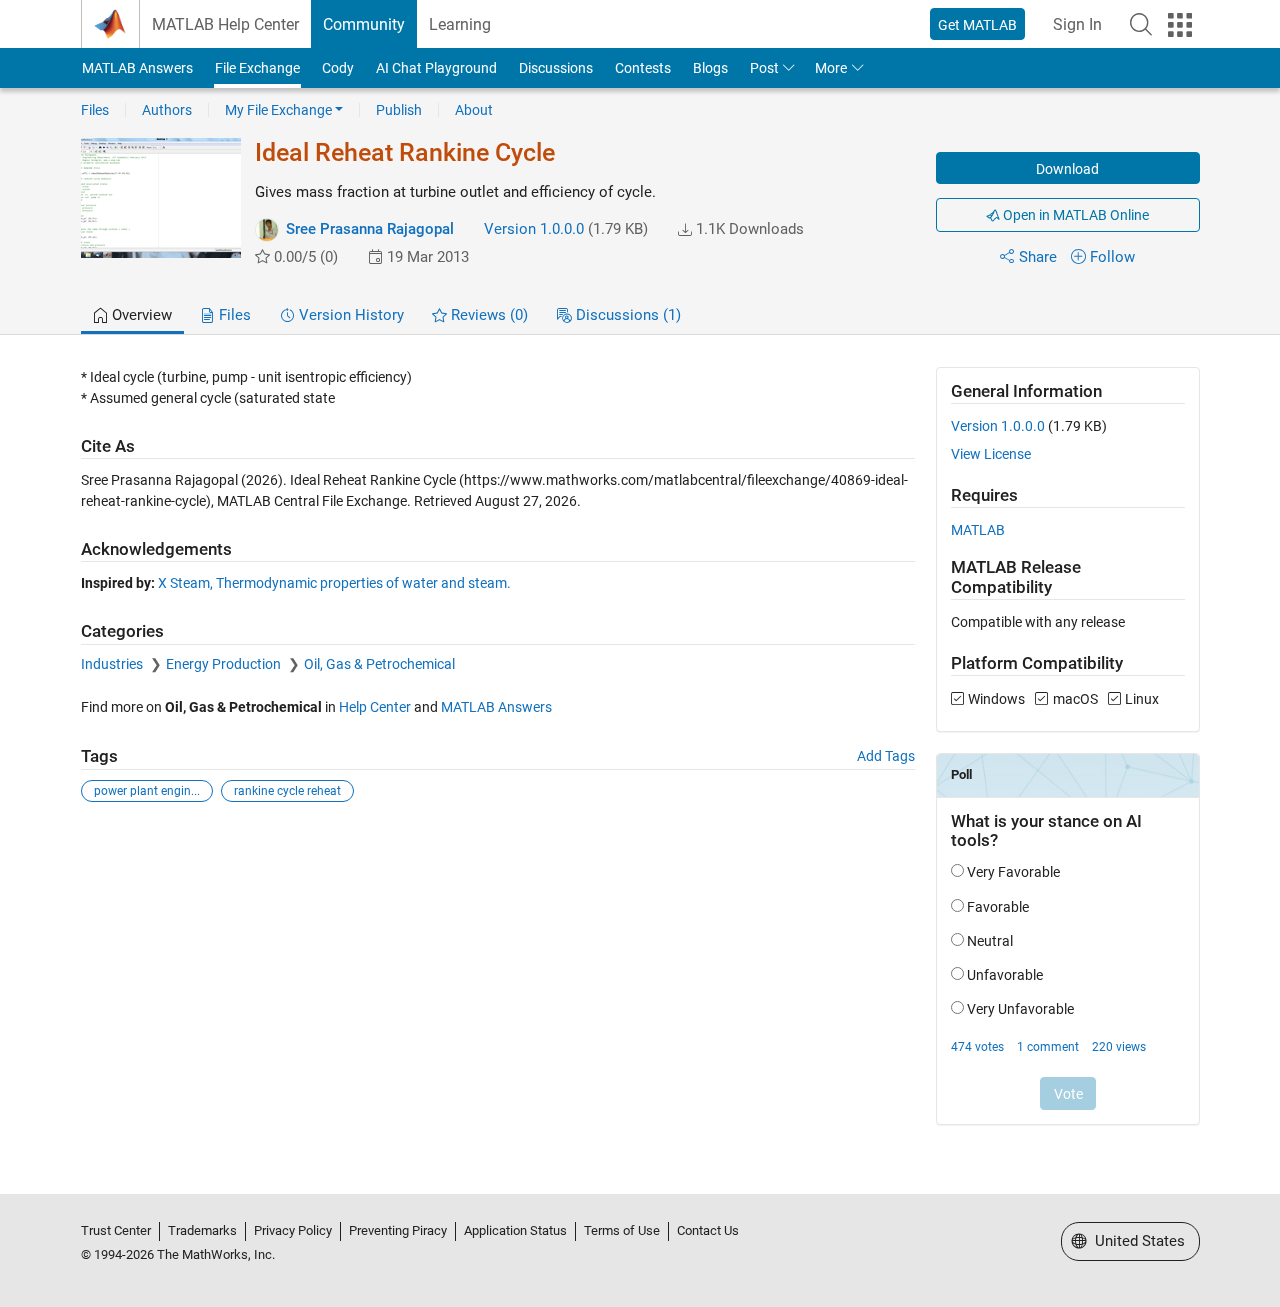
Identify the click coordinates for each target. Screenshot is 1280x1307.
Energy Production (225, 664)
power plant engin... (147, 791)
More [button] (831, 68)
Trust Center (116, 1230)
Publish (399, 110)
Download (1067, 169)
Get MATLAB (977, 25)
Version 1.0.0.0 (534, 229)
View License (991, 454)
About (474, 110)
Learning (460, 24)
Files (95, 110)
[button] (1141, 24)
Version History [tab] (349, 315)
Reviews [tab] (487, 315)
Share (1038, 257)
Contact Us (708, 1230)
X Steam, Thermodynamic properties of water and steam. (334, 583)
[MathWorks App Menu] (1180, 25)
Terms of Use (622, 1230)
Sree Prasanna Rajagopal (370, 229)
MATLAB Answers (137, 68)
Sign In (1077, 24)
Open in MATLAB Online (1074, 215)
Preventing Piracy (398, 1230)
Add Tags (886, 756)
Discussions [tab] (626, 315)
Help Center (375, 707)
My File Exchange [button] (278, 110)
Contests (643, 68)
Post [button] (764, 68)
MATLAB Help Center (225, 24)
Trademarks (202, 1230)
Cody (338, 68)
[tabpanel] (640, 759)
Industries (113, 664)
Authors (167, 110)
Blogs (710, 68)
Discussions (556, 68)
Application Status (515, 1230)
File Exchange (257, 68)
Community (364, 24)
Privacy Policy (293, 1230)
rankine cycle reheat (287, 791)
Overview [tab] (140, 315)
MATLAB (978, 530)
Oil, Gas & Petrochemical (379, 664)
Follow (1112, 257)
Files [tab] (233, 315)
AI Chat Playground (436, 68)
